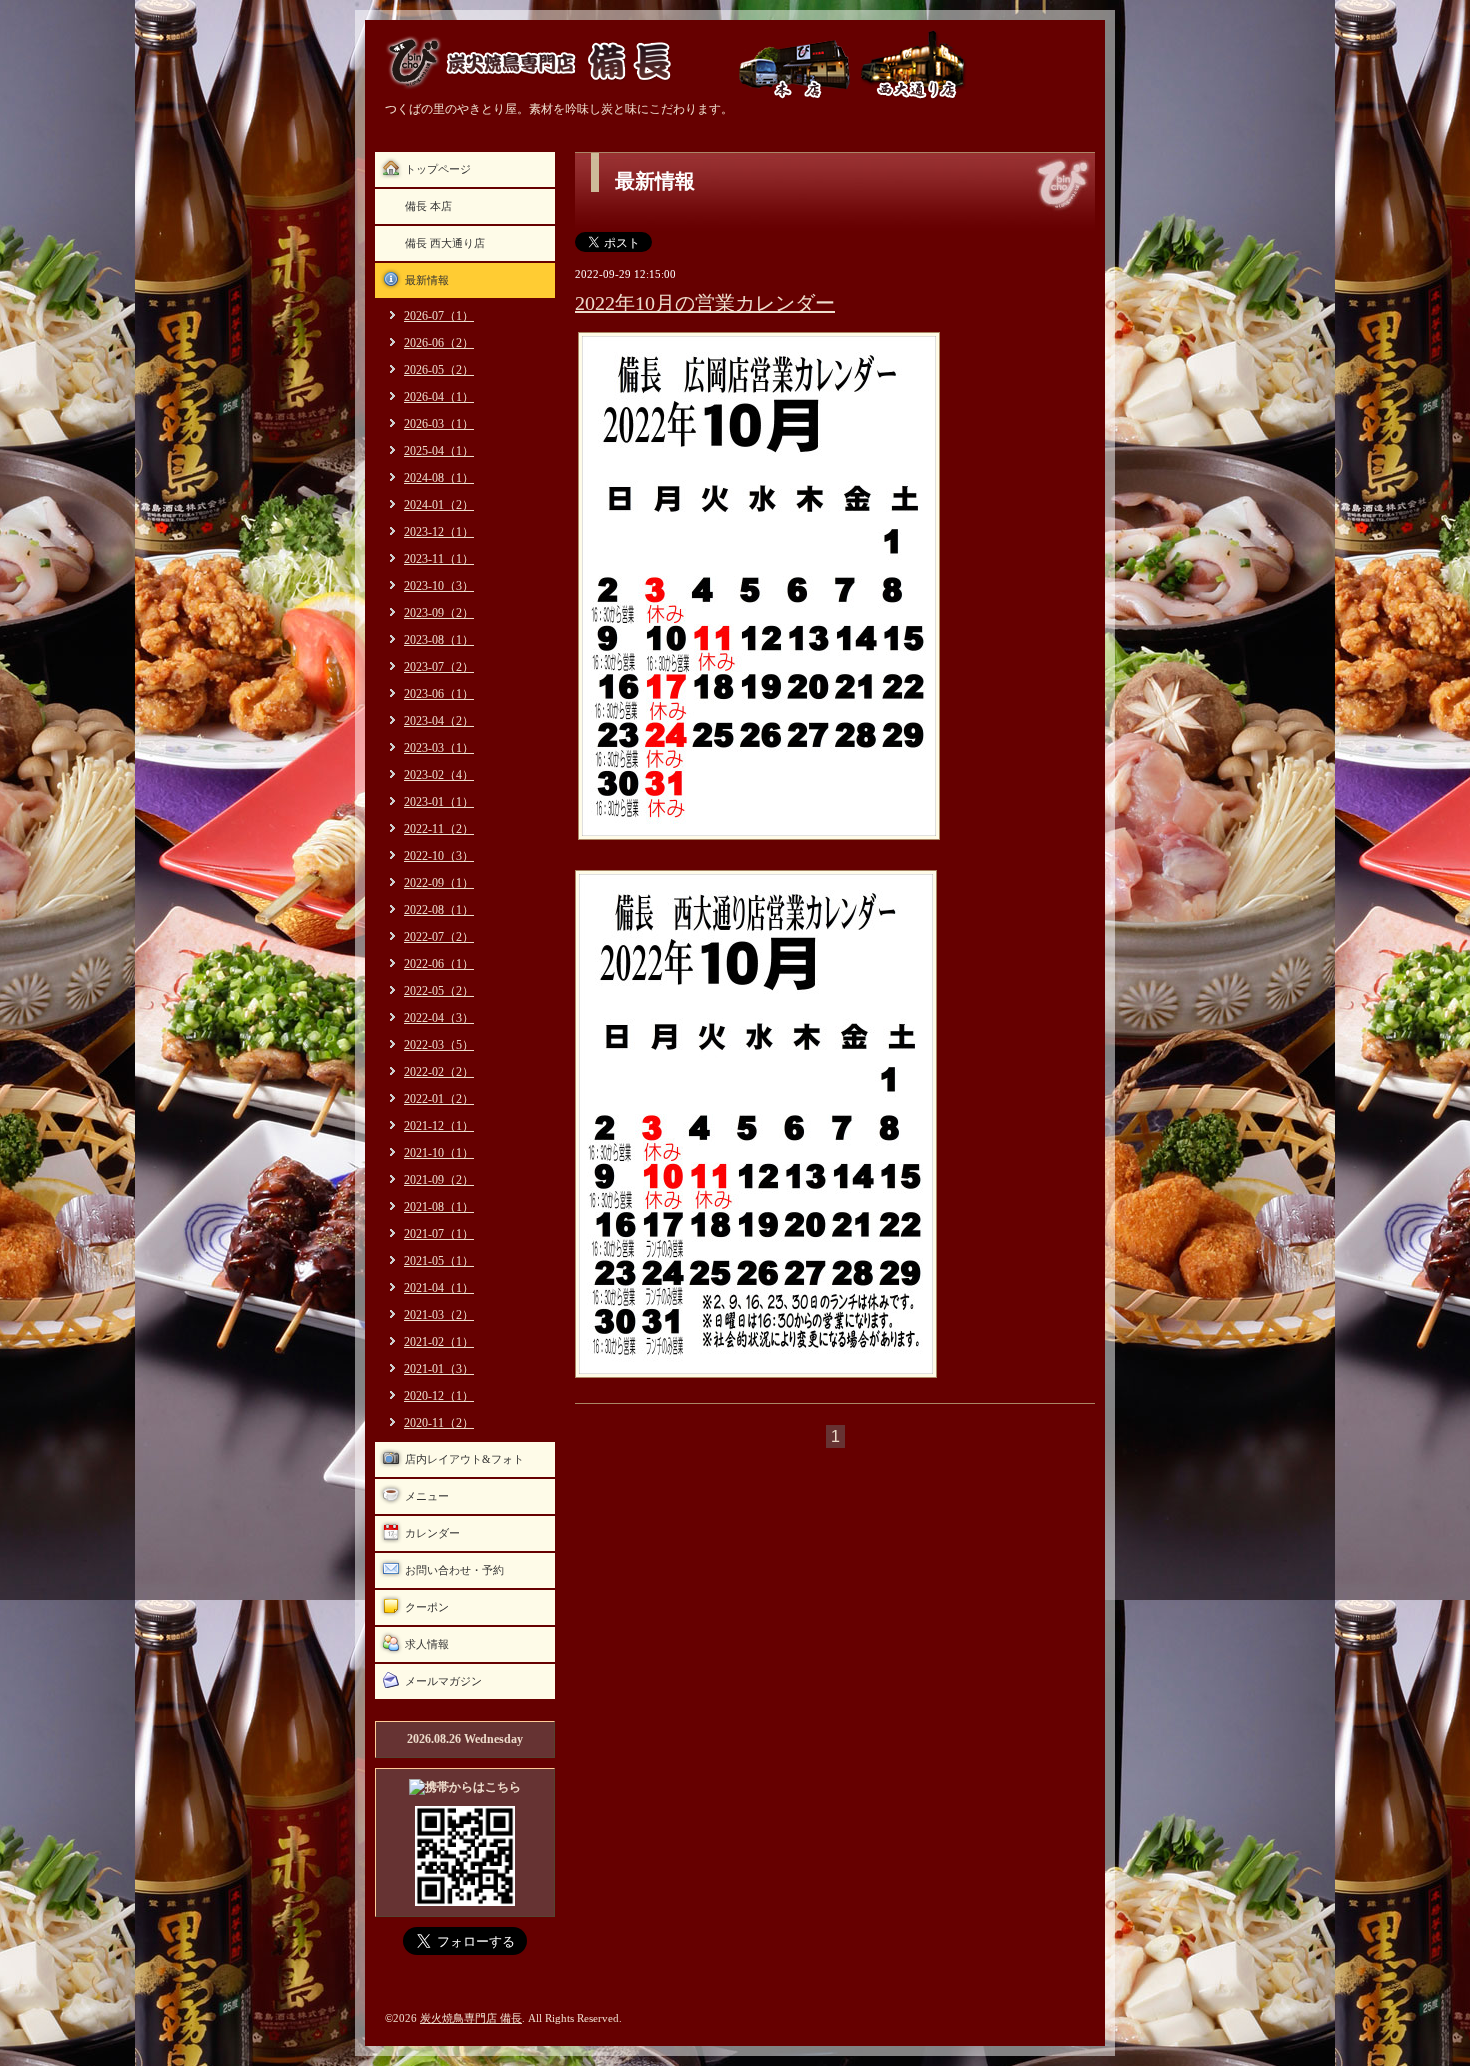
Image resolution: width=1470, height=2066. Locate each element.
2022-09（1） (439, 883)
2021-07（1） (439, 1234)
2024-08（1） (439, 478)
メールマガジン (443, 1681)
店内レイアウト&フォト (464, 1459)
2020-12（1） (439, 1396)
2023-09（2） (439, 613)
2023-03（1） (439, 748)
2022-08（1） (439, 910)
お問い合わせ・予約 (454, 1570)
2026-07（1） (439, 316)
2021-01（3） (439, 1369)
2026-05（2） (439, 370)
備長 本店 (428, 206)
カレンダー (432, 1533)
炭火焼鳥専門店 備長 (471, 2018)
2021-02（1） (439, 1342)
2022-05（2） (439, 991)
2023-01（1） (439, 802)
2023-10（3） (439, 586)
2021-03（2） (439, 1315)
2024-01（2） (439, 505)
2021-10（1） (439, 1153)
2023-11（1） (439, 559)
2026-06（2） (439, 343)
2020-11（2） (439, 1423)
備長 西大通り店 (445, 243)
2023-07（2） (439, 667)
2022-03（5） (439, 1045)
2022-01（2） (439, 1099)
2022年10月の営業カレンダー (705, 303)
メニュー (427, 1496)
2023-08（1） (439, 640)
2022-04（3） (439, 1018)
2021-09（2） (439, 1180)
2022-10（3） (439, 856)
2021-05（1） (439, 1261)
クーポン (427, 1607)
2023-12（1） (439, 532)
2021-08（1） (439, 1207)
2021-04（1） (439, 1288)
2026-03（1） (439, 424)
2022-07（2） (439, 937)
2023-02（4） (439, 775)
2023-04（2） (439, 721)
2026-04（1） (439, 397)
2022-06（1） (439, 964)
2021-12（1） (439, 1126)
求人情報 (427, 1644)
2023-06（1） (439, 694)
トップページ (438, 169)
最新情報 (427, 280)
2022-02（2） (439, 1072)
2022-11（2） (439, 829)
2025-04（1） (439, 451)
